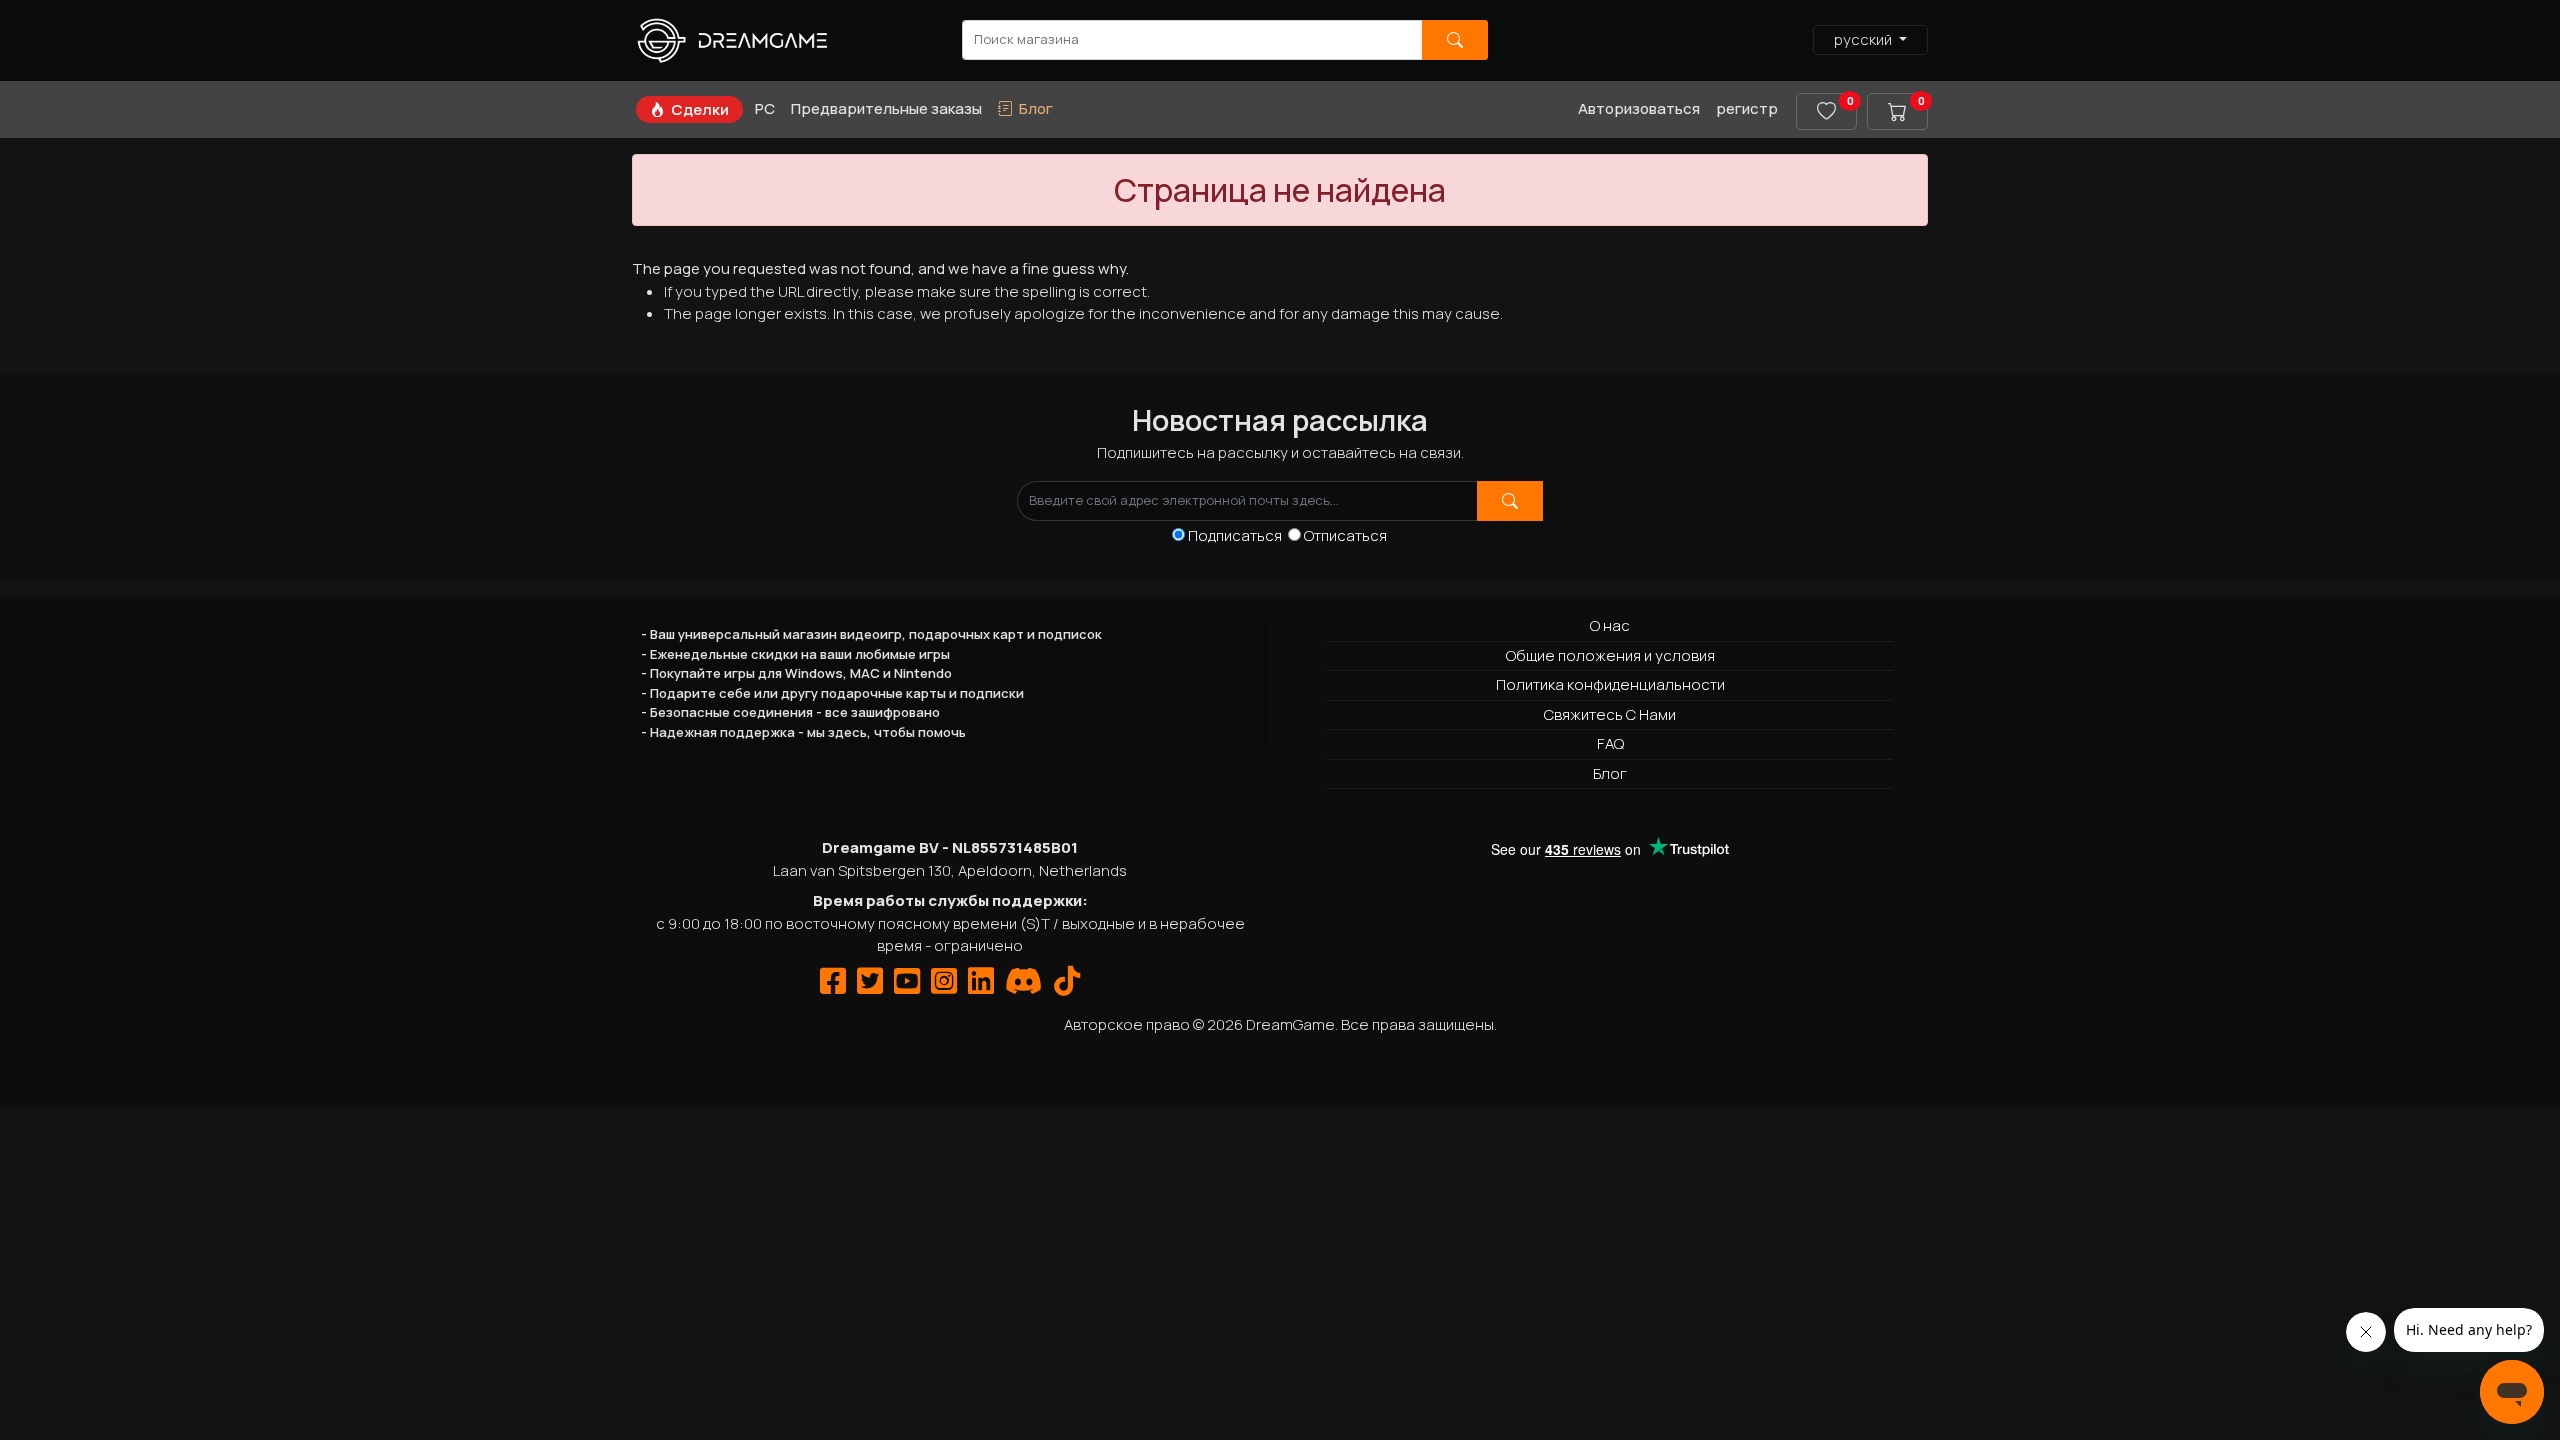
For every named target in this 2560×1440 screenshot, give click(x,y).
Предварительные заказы (886, 108)
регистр (1747, 108)
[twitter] (870, 986)
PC (765, 108)
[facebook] (833, 986)
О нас (1610, 625)
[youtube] (907, 986)
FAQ (1610, 743)
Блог (1610, 773)
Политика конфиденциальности (1610, 684)
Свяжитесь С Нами (1610, 714)
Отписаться (1345, 535)
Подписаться (1238, 535)
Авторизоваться (1639, 108)
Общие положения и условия (1610, 655)
